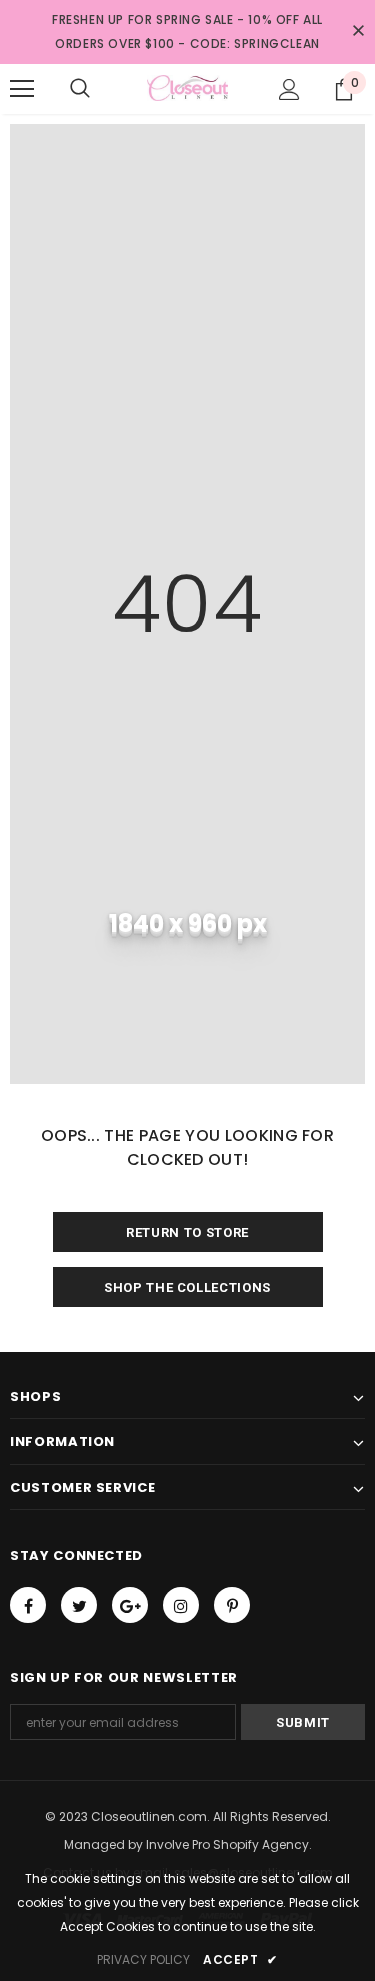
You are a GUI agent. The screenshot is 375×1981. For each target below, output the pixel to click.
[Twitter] (79, 1605)
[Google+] (130, 1605)
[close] (358, 32)
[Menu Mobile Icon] (22, 89)
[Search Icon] (80, 89)
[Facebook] (28, 1605)
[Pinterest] (232, 1605)
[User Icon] (289, 89)
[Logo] (187, 88)
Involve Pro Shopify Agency (227, 1844)
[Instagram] (181, 1605)
